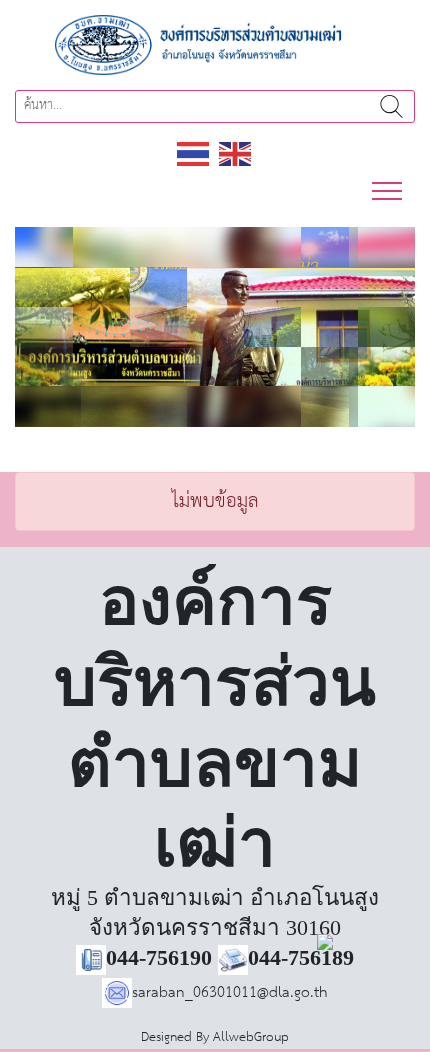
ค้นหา (391, 106)
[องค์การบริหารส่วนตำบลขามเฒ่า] (215, 44)
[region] (215, 327)
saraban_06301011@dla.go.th (230, 992)
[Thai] (194, 153)
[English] (236, 153)
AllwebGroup (251, 1037)
